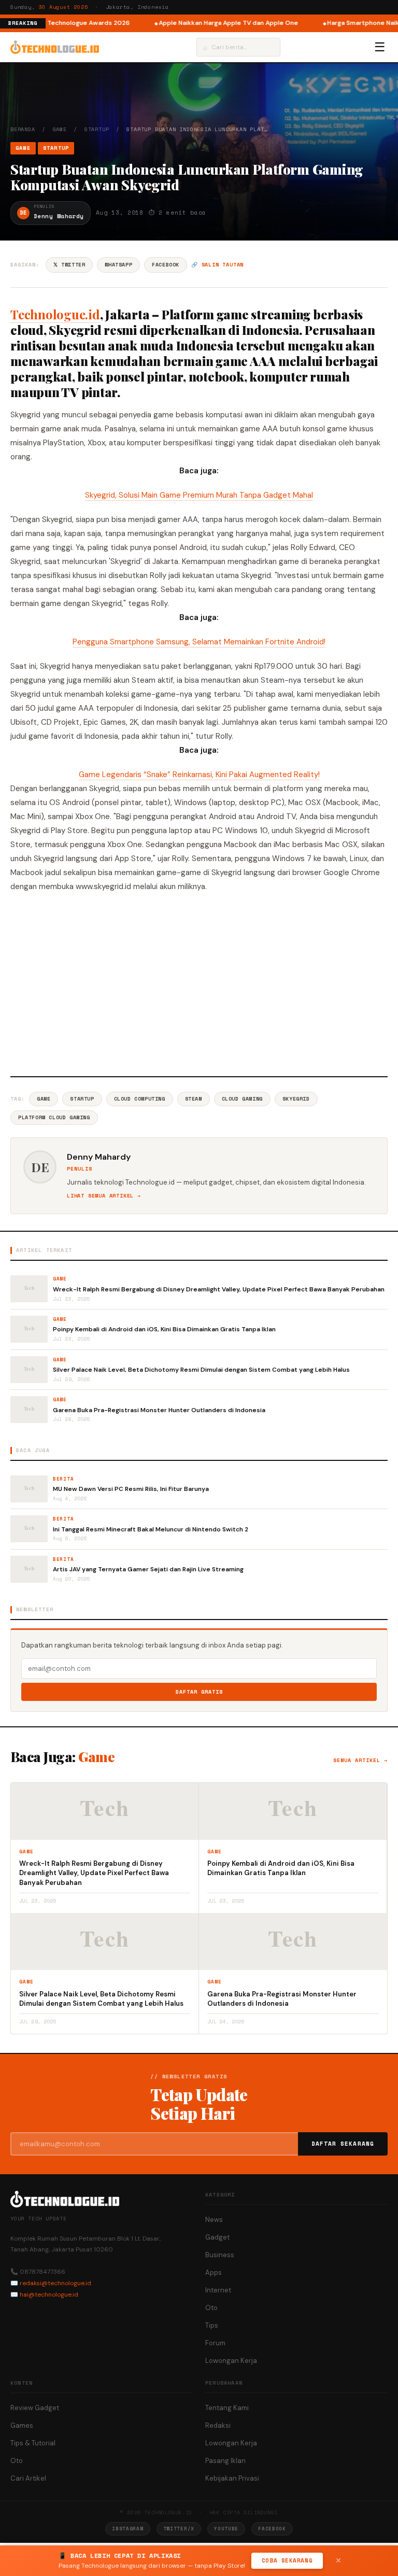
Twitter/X (179, 2529)
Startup (97, 129)
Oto (211, 2308)
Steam (194, 1099)
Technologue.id (55, 314)
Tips (212, 2325)
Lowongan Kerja (231, 2361)
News (214, 2220)
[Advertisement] (199, 983)
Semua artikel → (360, 1760)
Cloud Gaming (242, 1099)
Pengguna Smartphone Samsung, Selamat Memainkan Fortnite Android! (199, 642)
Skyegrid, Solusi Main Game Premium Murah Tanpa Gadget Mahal (199, 495)
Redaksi (218, 2425)
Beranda (23, 129)
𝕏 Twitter (69, 265)
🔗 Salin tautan (217, 265)
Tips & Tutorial (33, 2443)
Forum (215, 2343)
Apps (214, 2272)
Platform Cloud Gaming (54, 1117)
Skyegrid (296, 1099)
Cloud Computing (140, 1099)
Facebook (166, 265)
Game (60, 129)
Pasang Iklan (225, 2461)
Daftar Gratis (199, 1692)
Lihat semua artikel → (104, 1196)
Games (22, 2425)
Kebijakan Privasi (232, 2478)
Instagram (127, 2529)
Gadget (217, 2237)
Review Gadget (35, 2408)
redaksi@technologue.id (55, 2283)
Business (220, 2255)
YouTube (226, 2529)
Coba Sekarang (287, 2560)
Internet (218, 2290)
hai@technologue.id (49, 2295)
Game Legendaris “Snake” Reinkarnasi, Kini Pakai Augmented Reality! (199, 775)
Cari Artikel (28, 2478)
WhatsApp (118, 265)
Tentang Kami (227, 2408)
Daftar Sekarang (343, 2144)
